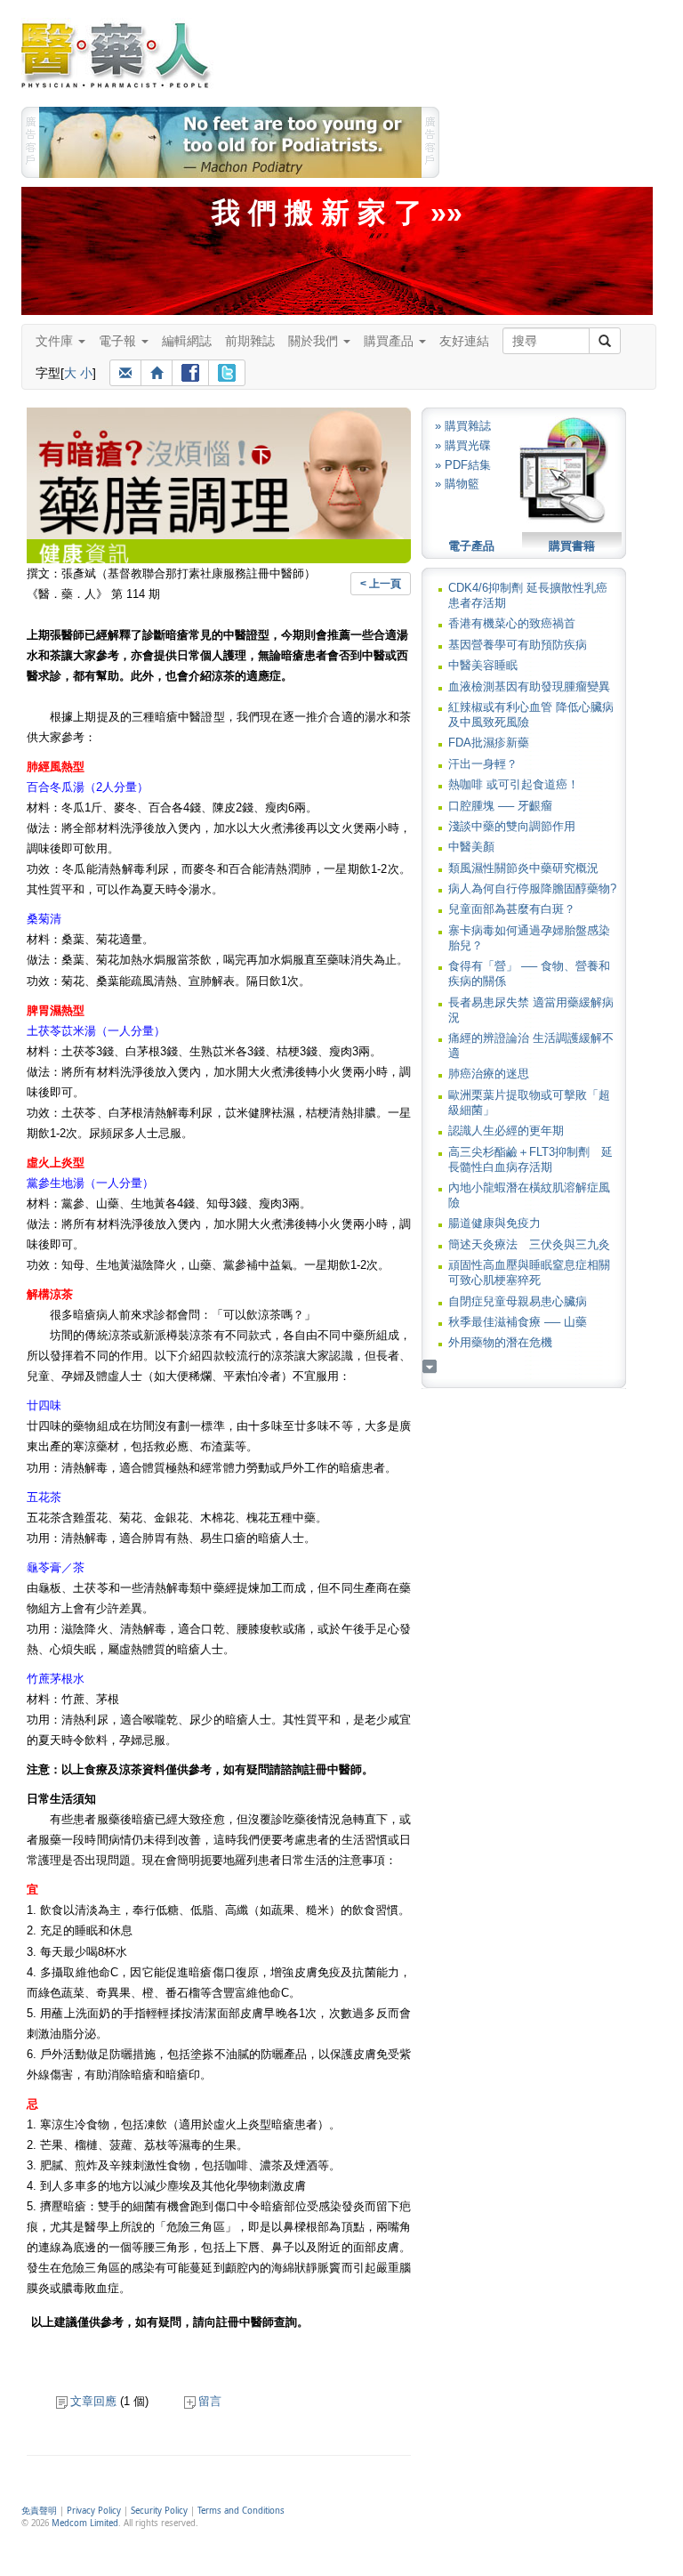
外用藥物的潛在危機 (500, 1342)
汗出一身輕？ (483, 764)
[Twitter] (227, 373)
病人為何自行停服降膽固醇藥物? (532, 888)
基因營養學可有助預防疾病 (518, 645)
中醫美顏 (471, 847)
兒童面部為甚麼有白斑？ (512, 909)
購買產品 (390, 341)
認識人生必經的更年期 (506, 1131)
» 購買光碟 (463, 445)
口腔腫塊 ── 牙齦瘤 (500, 806)
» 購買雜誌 (463, 426)
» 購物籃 (457, 484)
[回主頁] (157, 373)
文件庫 (56, 341)
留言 (210, 2401)
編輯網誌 (187, 341)
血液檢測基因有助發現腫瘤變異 (529, 686)
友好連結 (464, 341)
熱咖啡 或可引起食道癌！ (514, 784)
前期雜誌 (250, 341)
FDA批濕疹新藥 (489, 743)
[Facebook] (190, 373)
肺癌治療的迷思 (489, 1074)
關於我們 (315, 341)
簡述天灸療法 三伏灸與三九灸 (529, 1244)
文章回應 (93, 2401)
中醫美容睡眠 (483, 665)
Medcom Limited (85, 2523)
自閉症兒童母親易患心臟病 (518, 1301)
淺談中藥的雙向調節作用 (512, 826)
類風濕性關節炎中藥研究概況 (523, 868)
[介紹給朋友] (125, 373)
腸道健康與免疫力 (494, 1223)
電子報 (119, 341)
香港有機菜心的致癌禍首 (512, 623)
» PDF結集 (463, 465)
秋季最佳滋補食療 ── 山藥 (518, 1322)
